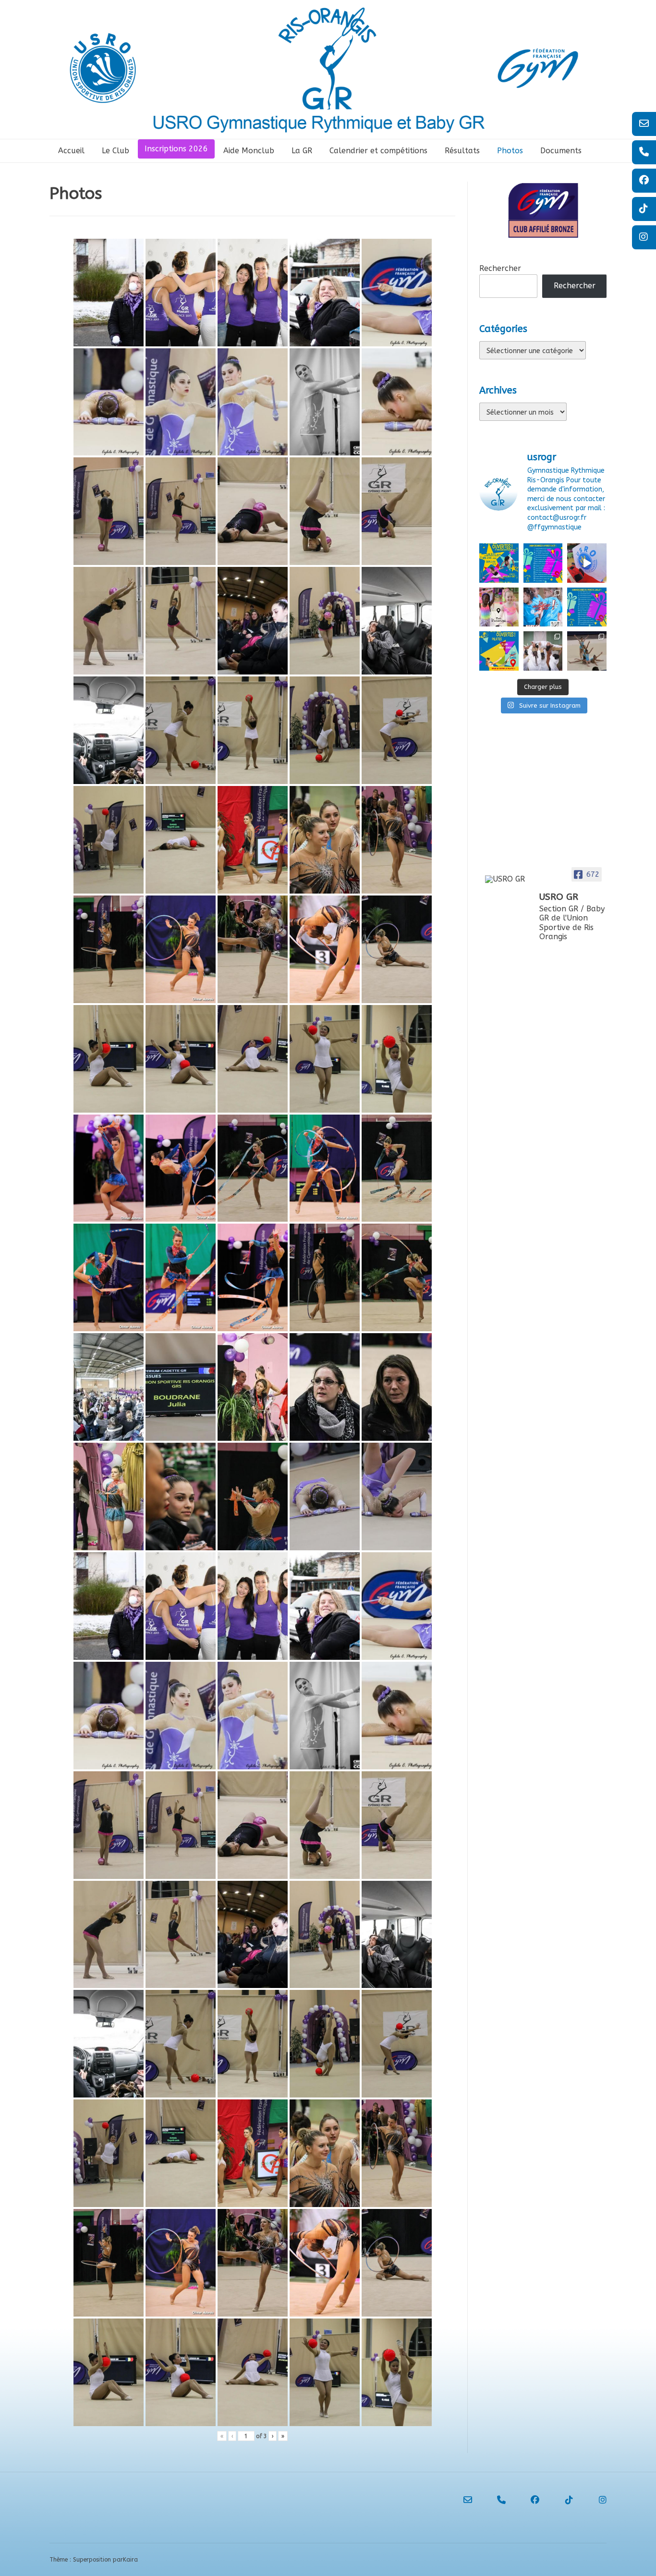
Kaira (130, 2560)
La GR (302, 151)
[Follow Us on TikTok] (560, 2500)
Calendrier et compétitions (378, 151)
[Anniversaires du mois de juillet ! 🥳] (587, 607)
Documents (561, 151)
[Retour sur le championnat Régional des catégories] (587, 651)
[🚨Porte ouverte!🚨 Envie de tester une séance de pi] (499, 651)
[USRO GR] (508, 879)
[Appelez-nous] (493, 2500)
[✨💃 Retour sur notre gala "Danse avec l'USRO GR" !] (587, 563)
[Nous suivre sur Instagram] (594, 2500)
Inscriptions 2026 (176, 149)
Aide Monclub (249, 151)
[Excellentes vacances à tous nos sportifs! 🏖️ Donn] (499, 607)
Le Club (115, 151)
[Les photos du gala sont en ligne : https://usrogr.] (543, 651)
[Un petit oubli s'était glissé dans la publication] (543, 563)
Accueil (71, 151)
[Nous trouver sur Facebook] (526, 2500)
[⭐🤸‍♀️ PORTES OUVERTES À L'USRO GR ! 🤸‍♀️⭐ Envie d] (499, 563)
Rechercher (500, 268)
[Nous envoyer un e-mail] (459, 2500)
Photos (510, 151)
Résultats (462, 151)
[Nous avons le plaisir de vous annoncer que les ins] (543, 607)
